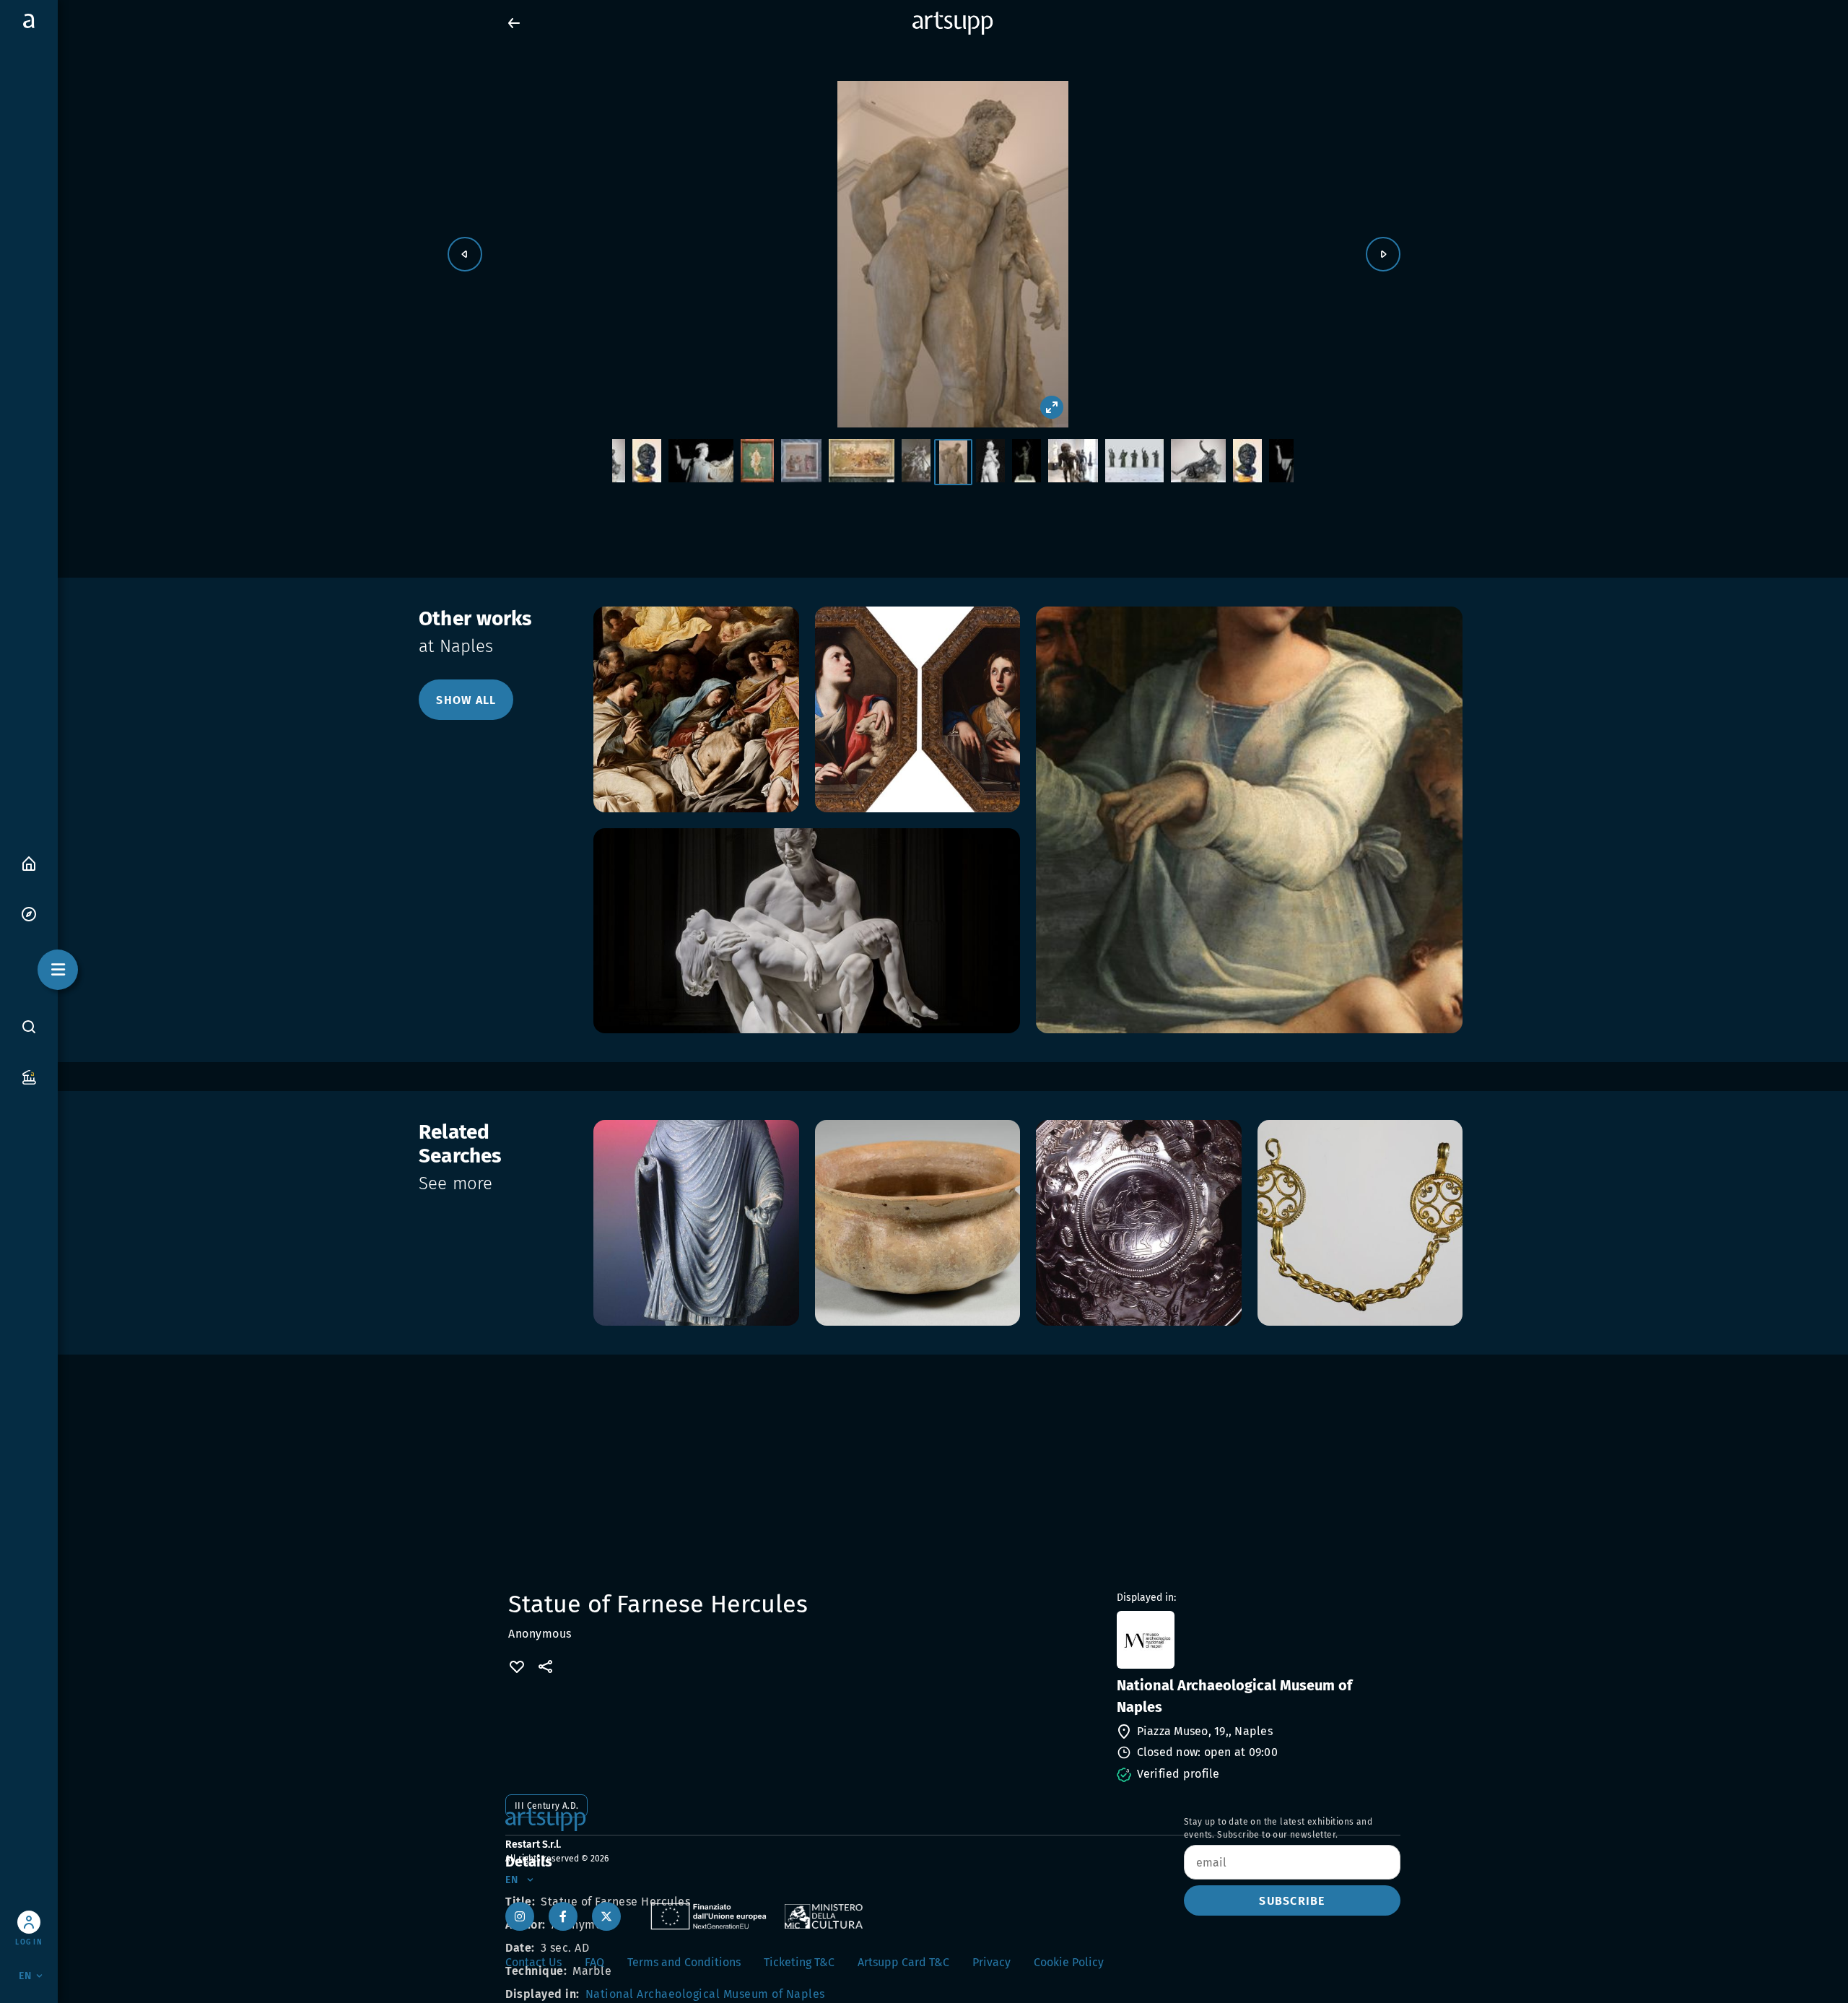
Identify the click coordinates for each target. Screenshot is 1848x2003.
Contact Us (533, 1962)
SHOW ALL (466, 700)
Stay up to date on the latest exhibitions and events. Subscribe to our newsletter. (1278, 1828)
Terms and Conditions (684, 1962)
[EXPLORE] (29, 913)
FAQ (594, 1962)
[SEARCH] (29, 1026)
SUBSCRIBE (1292, 1901)
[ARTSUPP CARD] (29, 1076)
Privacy (991, 1962)
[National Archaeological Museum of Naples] (1257, 1640)
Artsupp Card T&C (903, 1962)
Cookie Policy (1069, 1962)
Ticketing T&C (799, 1962)
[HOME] (29, 863)
